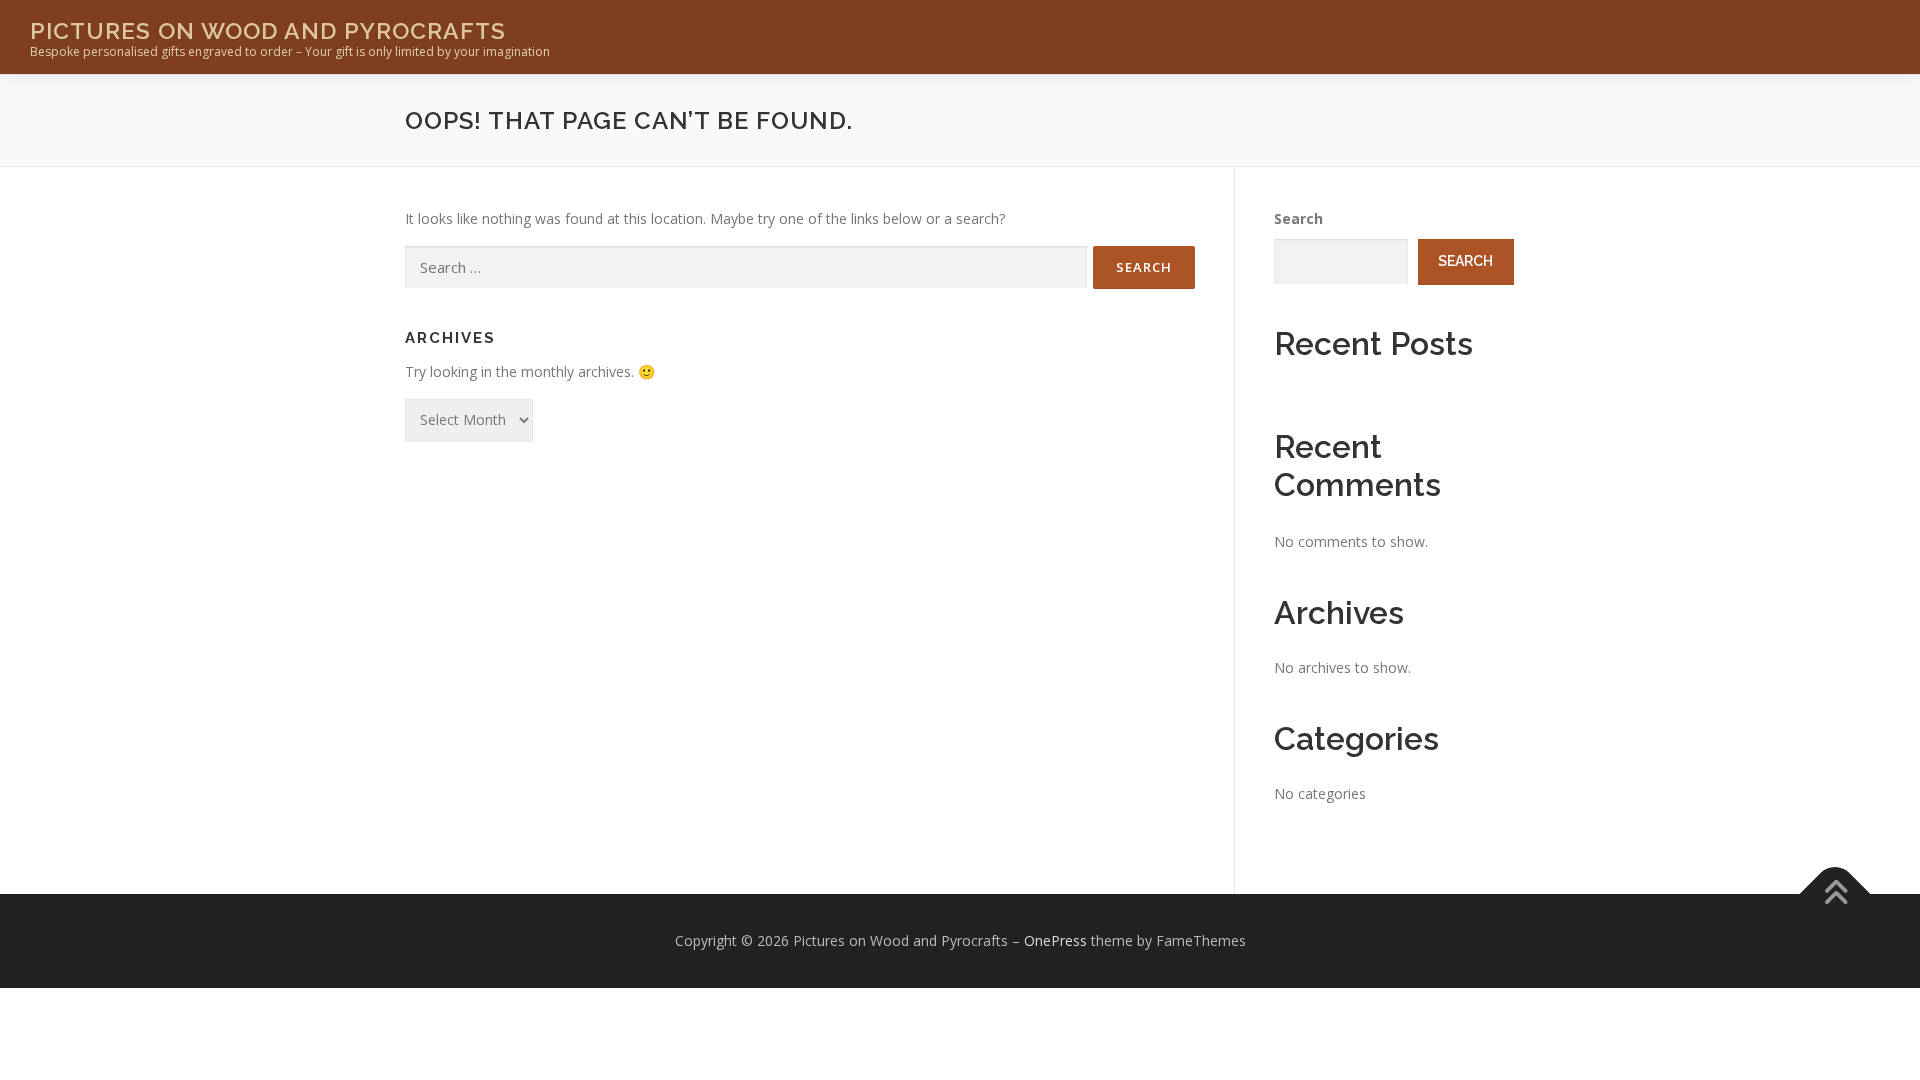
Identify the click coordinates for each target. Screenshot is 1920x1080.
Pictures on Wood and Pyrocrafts (268, 30)
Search (1298, 218)
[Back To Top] (1835, 894)
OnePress (1055, 940)
